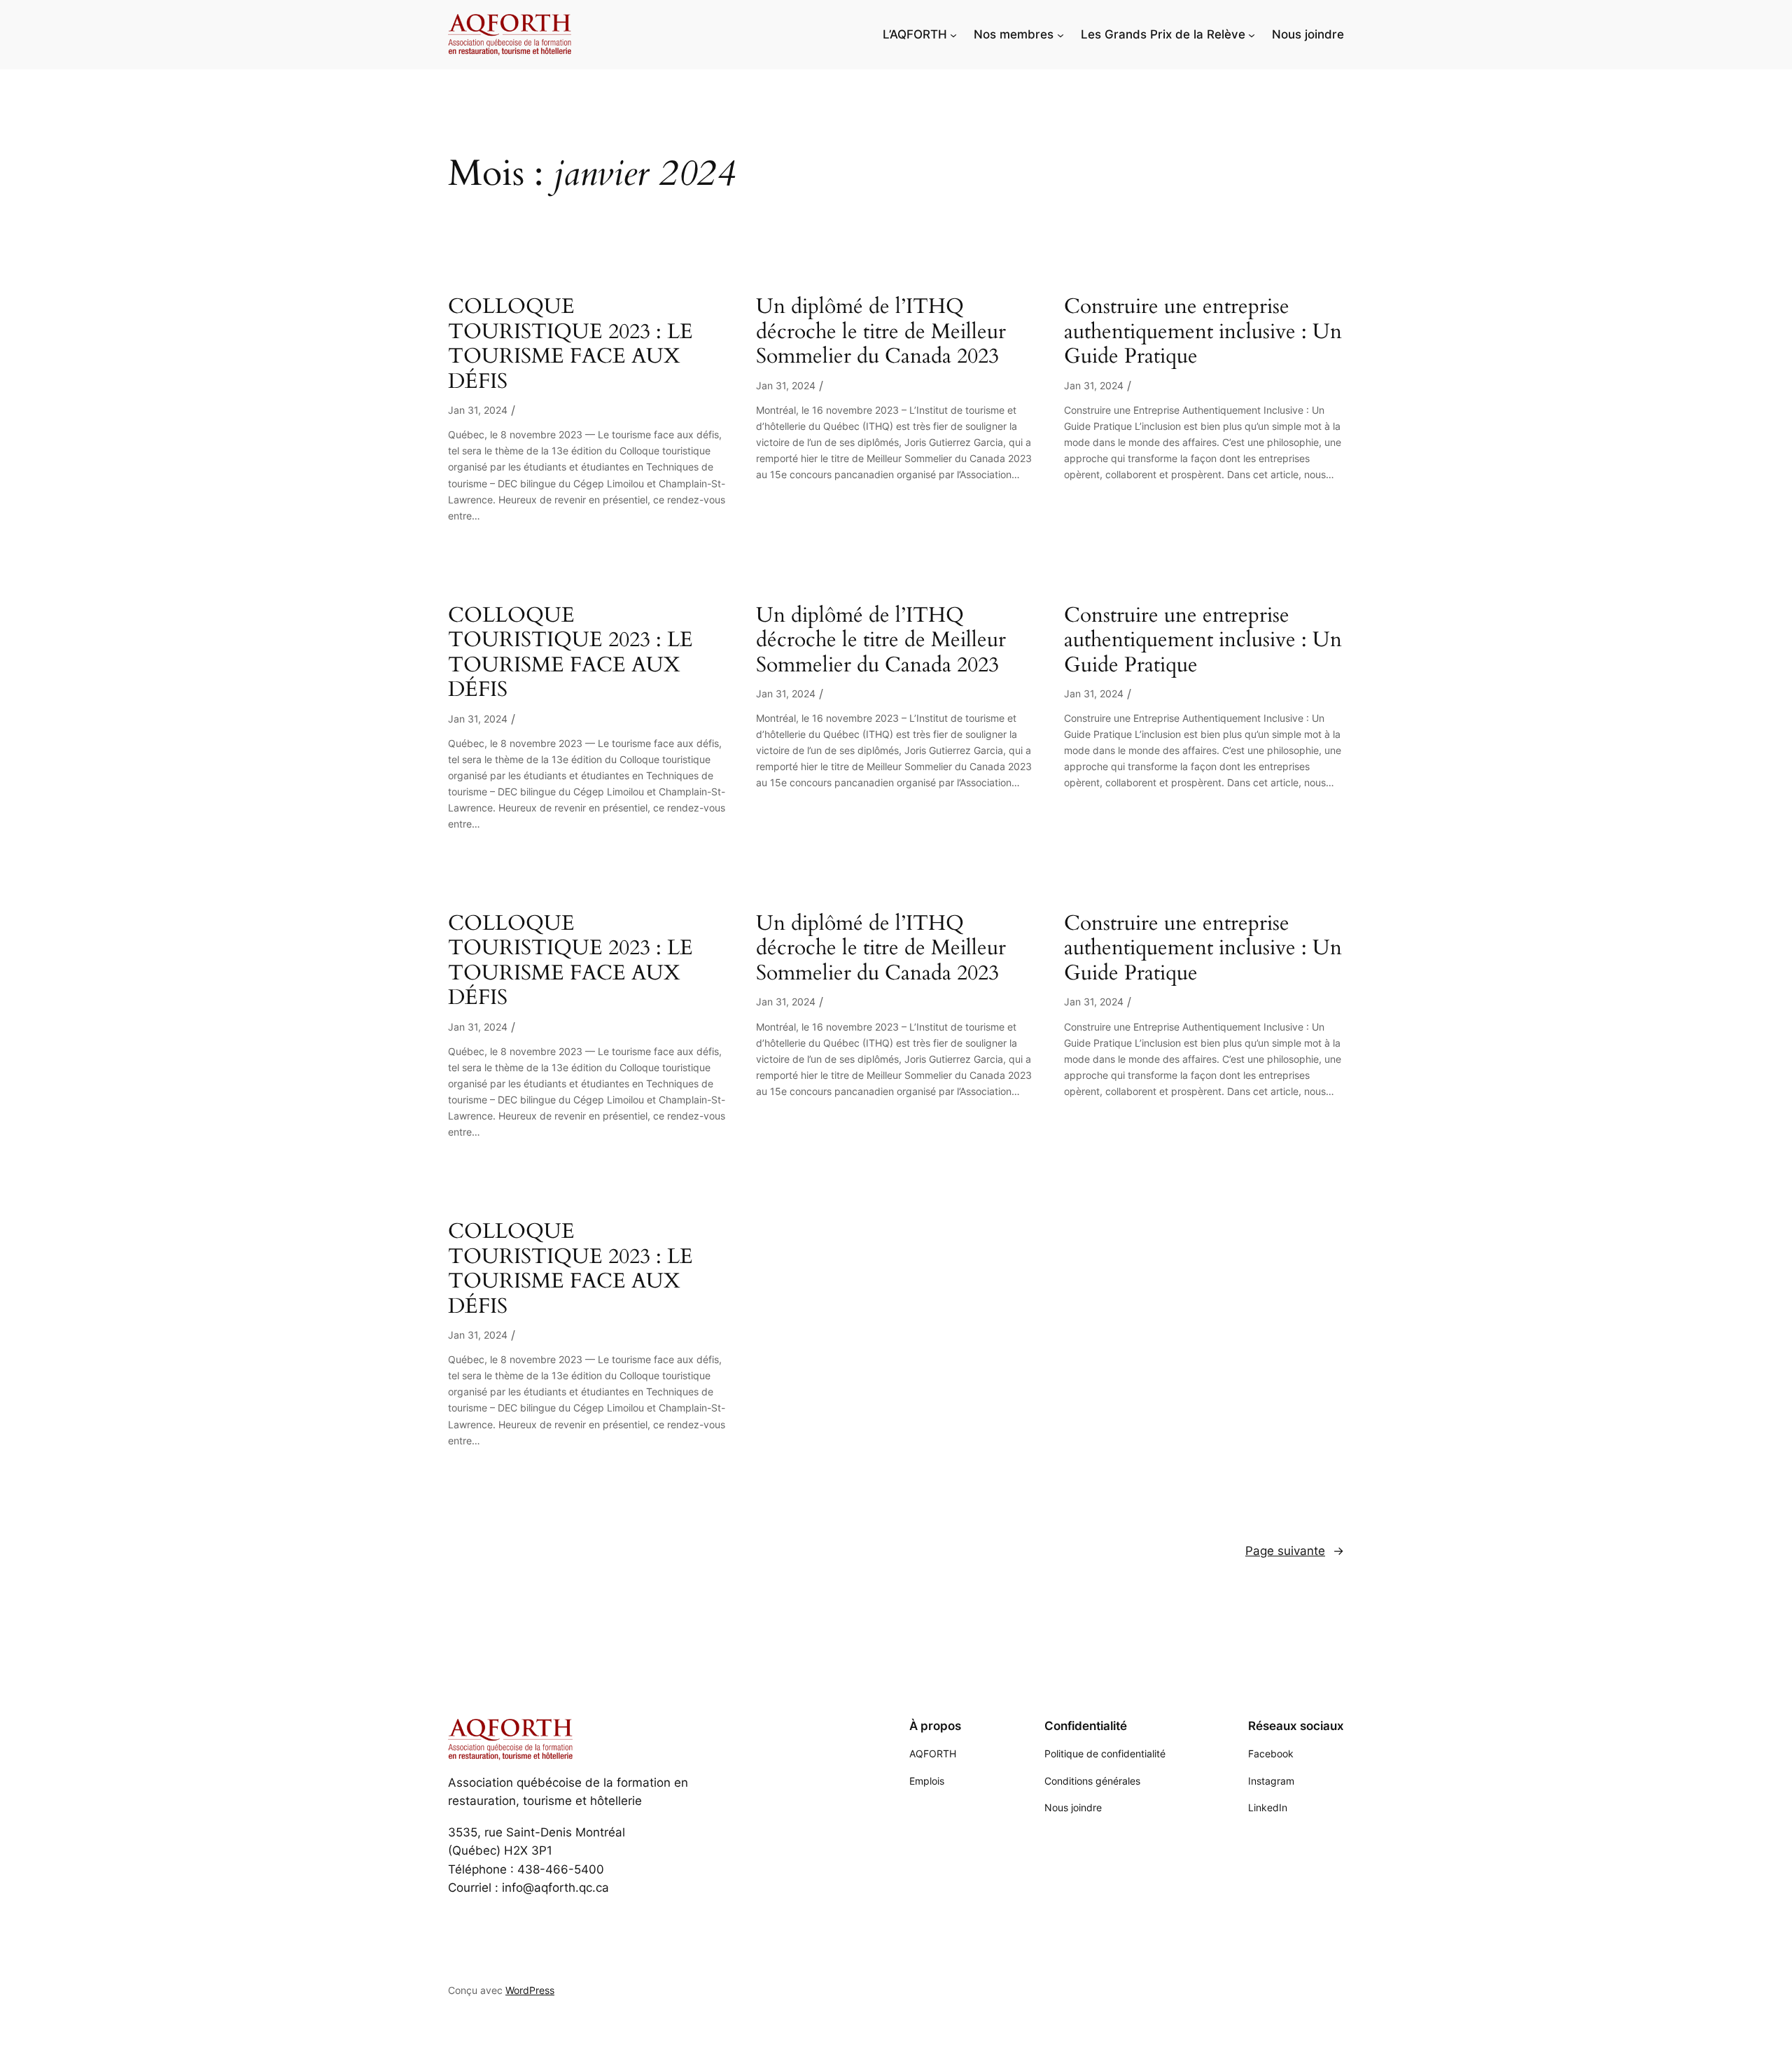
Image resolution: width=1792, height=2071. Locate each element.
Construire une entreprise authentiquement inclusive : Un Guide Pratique (1203, 332)
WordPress (530, 1990)
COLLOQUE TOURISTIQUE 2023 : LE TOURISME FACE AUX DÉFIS (570, 344)
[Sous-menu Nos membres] (1060, 34)
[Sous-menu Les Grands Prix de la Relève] (1252, 34)
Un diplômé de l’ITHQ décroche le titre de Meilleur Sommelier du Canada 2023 (881, 332)
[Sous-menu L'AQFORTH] (953, 34)
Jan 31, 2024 (478, 410)
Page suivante (1295, 1551)
